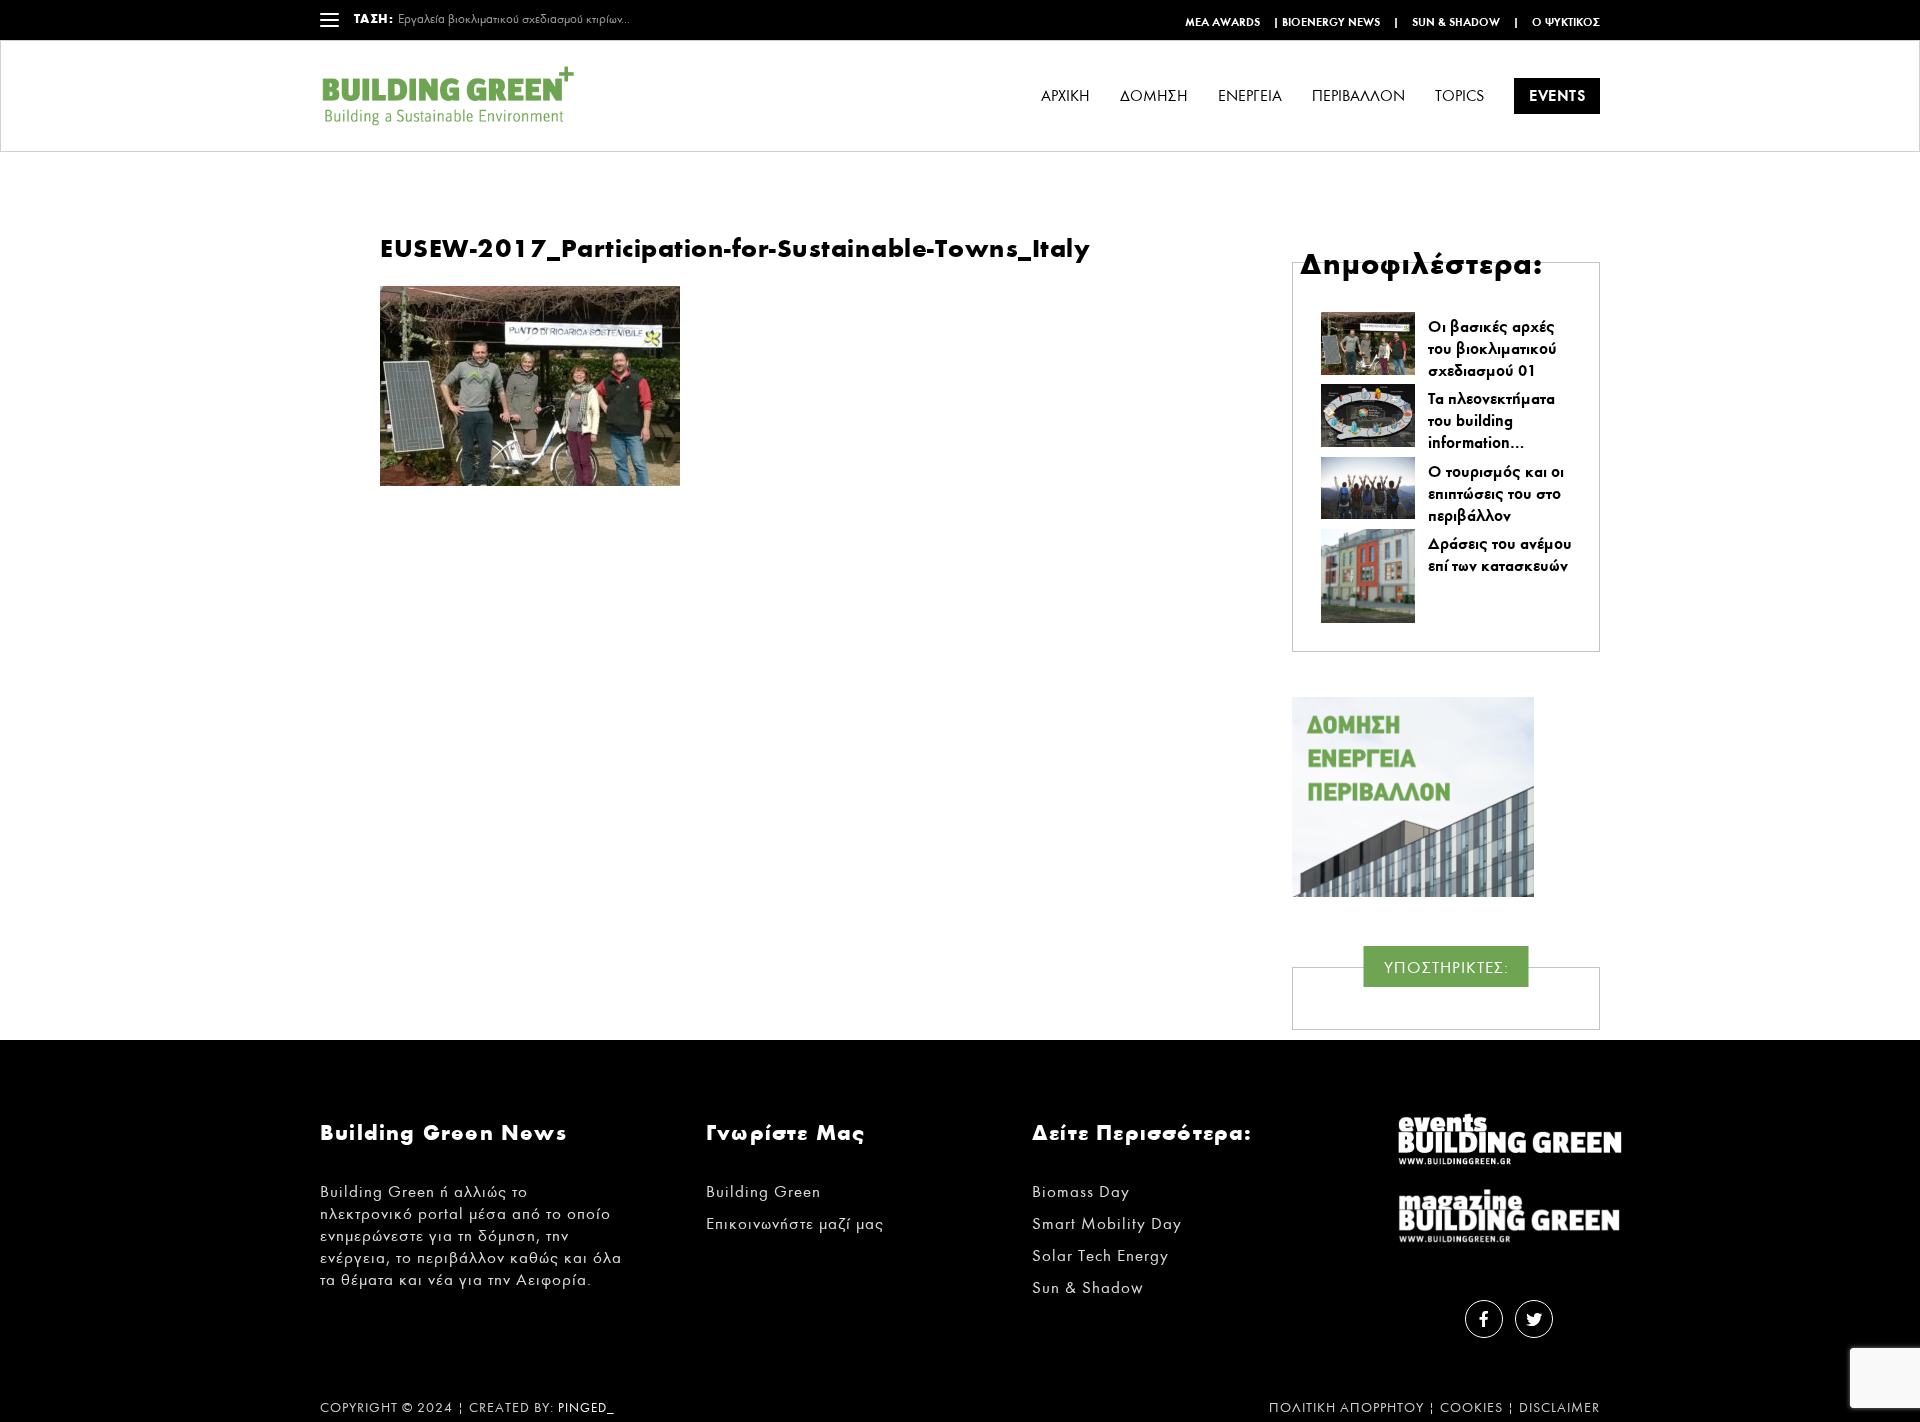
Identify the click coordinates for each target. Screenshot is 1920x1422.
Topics (1459, 96)
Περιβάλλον (1358, 96)
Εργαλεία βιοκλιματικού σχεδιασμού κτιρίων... (514, 19)
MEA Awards (1222, 22)
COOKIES (1471, 1408)
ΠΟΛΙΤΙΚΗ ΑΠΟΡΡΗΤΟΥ (1346, 1408)
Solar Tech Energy (1100, 1255)
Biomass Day (1081, 1191)
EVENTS (1557, 95)
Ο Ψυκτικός (1566, 22)
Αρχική (1065, 96)
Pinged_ (586, 1408)
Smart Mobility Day (1107, 1223)
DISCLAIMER (1559, 1408)
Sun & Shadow (1456, 22)
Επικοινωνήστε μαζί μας (795, 1223)
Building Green (763, 1191)
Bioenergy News (1331, 22)
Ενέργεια (1250, 96)
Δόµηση (1154, 96)
